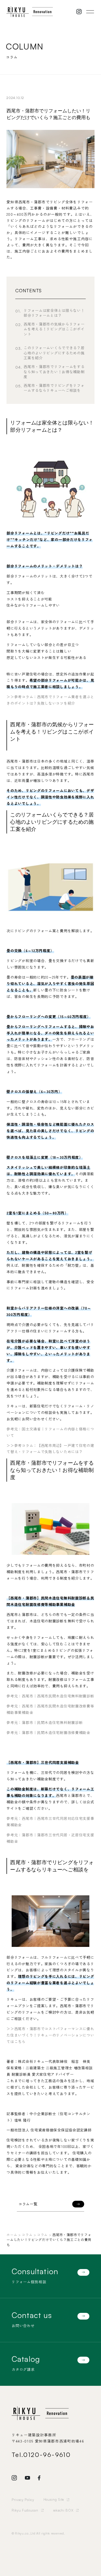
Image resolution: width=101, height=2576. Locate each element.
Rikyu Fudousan (25, 2510)
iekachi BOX (63, 2510)
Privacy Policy (23, 2500)
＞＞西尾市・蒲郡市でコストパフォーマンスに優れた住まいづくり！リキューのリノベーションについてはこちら (50, 2035)
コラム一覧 (28, 2204)
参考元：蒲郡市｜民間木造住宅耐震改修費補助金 (48, 1732)
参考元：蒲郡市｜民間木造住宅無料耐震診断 (45, 1722)
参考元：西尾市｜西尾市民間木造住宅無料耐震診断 (50, 1696)
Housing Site (54, 2499)
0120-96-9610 (47, 2455)
